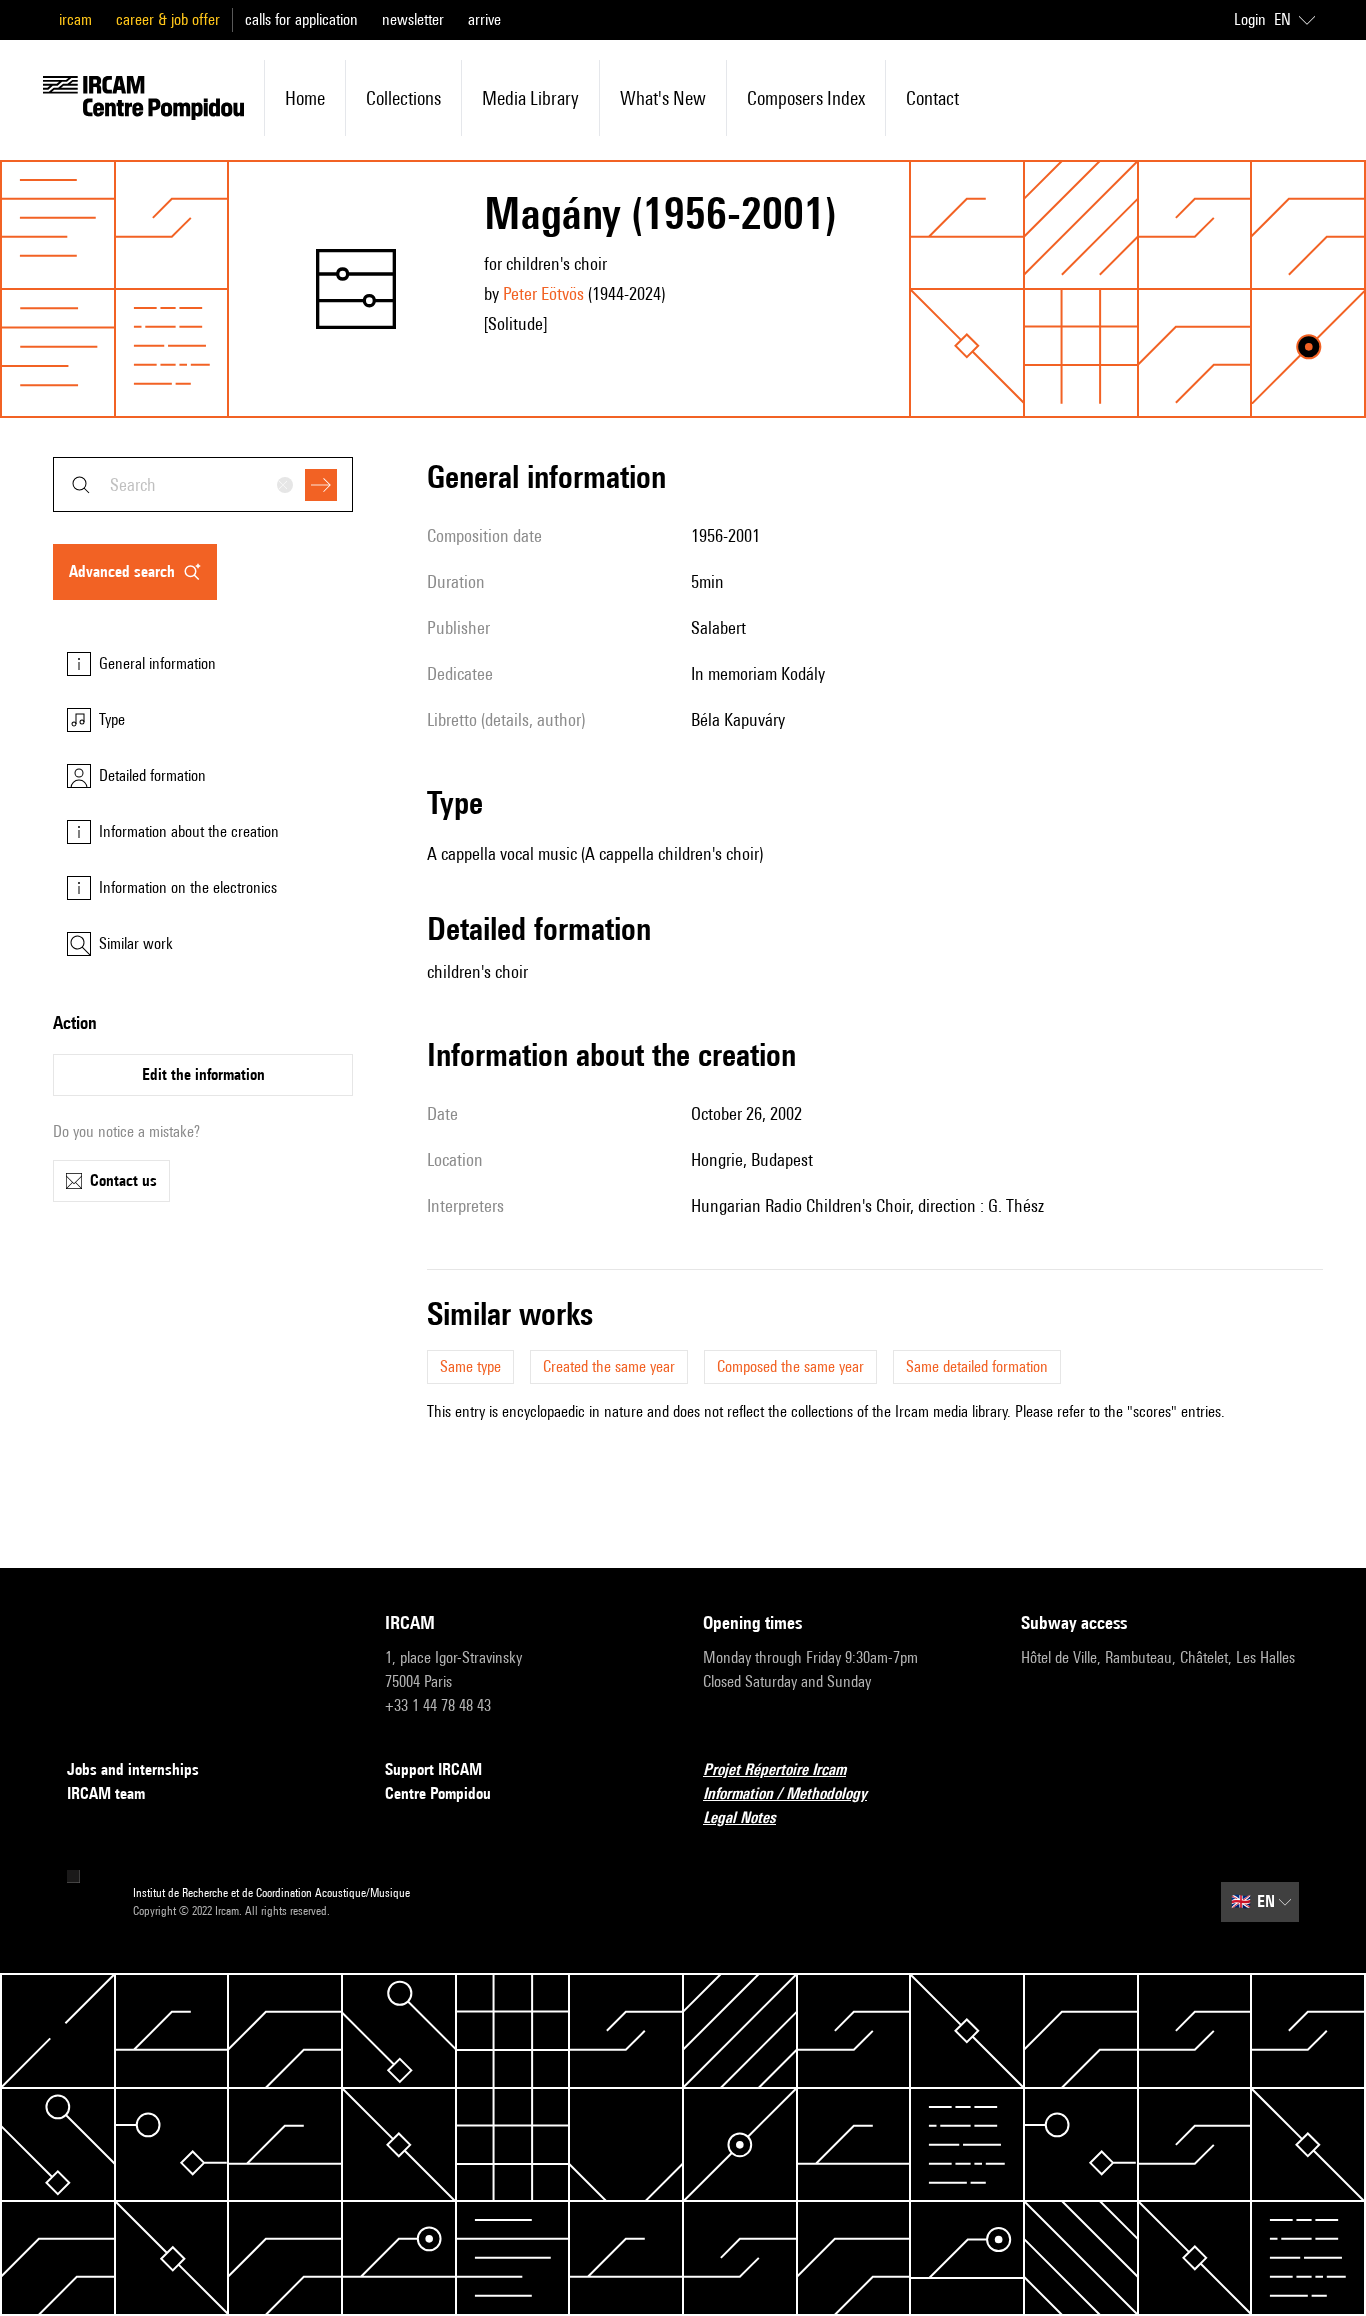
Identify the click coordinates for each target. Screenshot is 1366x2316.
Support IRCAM (433, 1769)
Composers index (806, 98)
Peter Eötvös (543, 293)
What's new (663, 98)
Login (1250, 19)
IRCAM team (106, 1793)
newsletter (413, 19)
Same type (470, 1366)
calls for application (301, 19)
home (305, 98)
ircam (75, 19)
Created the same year (609, 1366)
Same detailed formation (977, 1366)
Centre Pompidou (438, 1793)
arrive (484, 19)
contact (932, 98)
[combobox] (203, 484)
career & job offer (168, 19)
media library (530, 98)
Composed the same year (790, 1366)
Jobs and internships (133, 1769)
